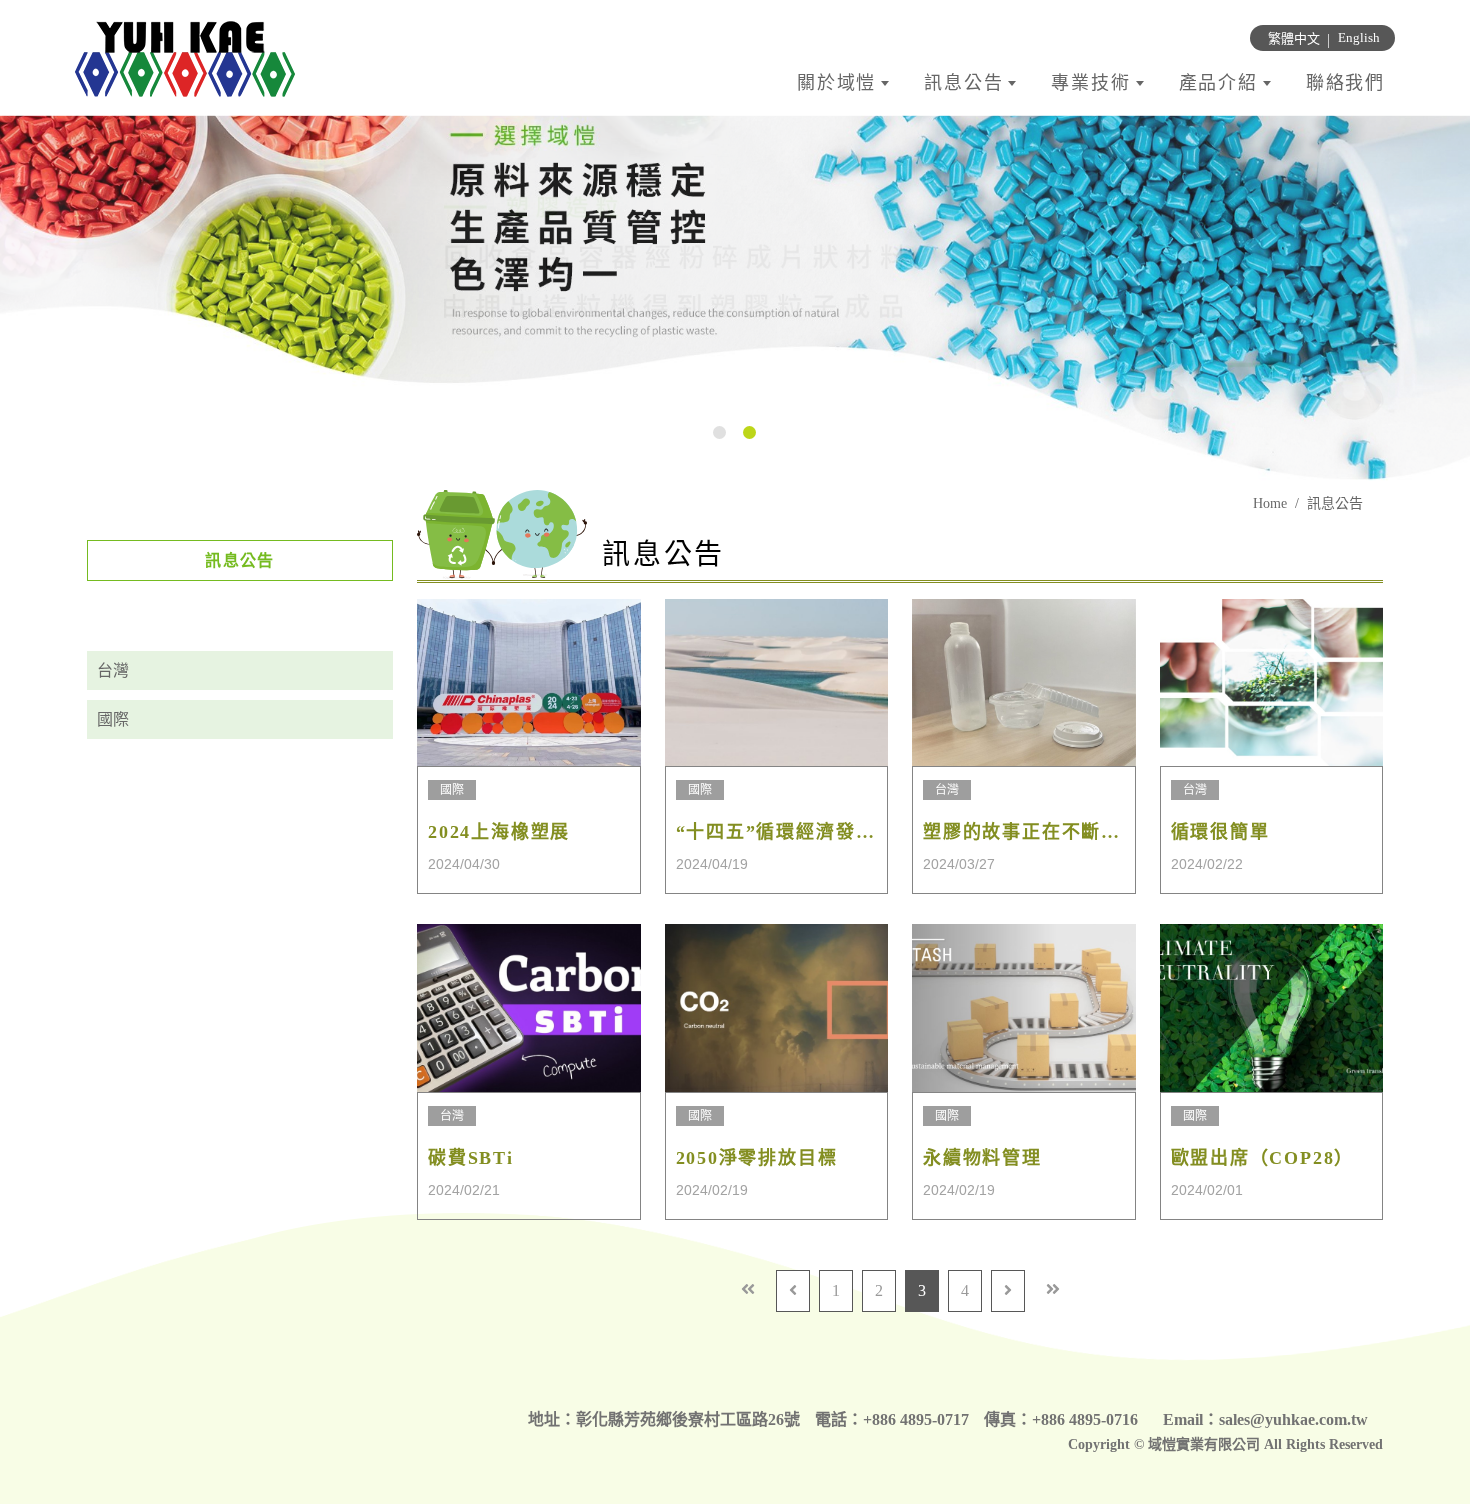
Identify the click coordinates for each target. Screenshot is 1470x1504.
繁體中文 (1294, 38)
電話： (839, 1419)
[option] (735, 299)
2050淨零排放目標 (757, 1158)
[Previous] (793, 1291)
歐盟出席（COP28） (1263, 1158)
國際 (113, 719)
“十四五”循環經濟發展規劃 (777, 832)
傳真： (1008, 1419)
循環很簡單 (1220, 832)
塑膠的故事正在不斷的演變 (1024, 832)
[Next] (1008, 1291)
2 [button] (749, 432)
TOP (1415, 1282)
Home (1270, 503)
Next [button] (1450, 299)
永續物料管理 (982, 1158)
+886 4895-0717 (916, 1419)
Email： (1191, 1419)
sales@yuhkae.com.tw (1293, 1419)
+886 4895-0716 (1085, 1419)
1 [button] (719, 432)
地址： (552, 1419)
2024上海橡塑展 (499, 832)
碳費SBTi (471, 1158)
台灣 (113, 670)
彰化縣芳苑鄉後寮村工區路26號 (688, 1419)
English (1359, 37)
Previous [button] (20, 299)
